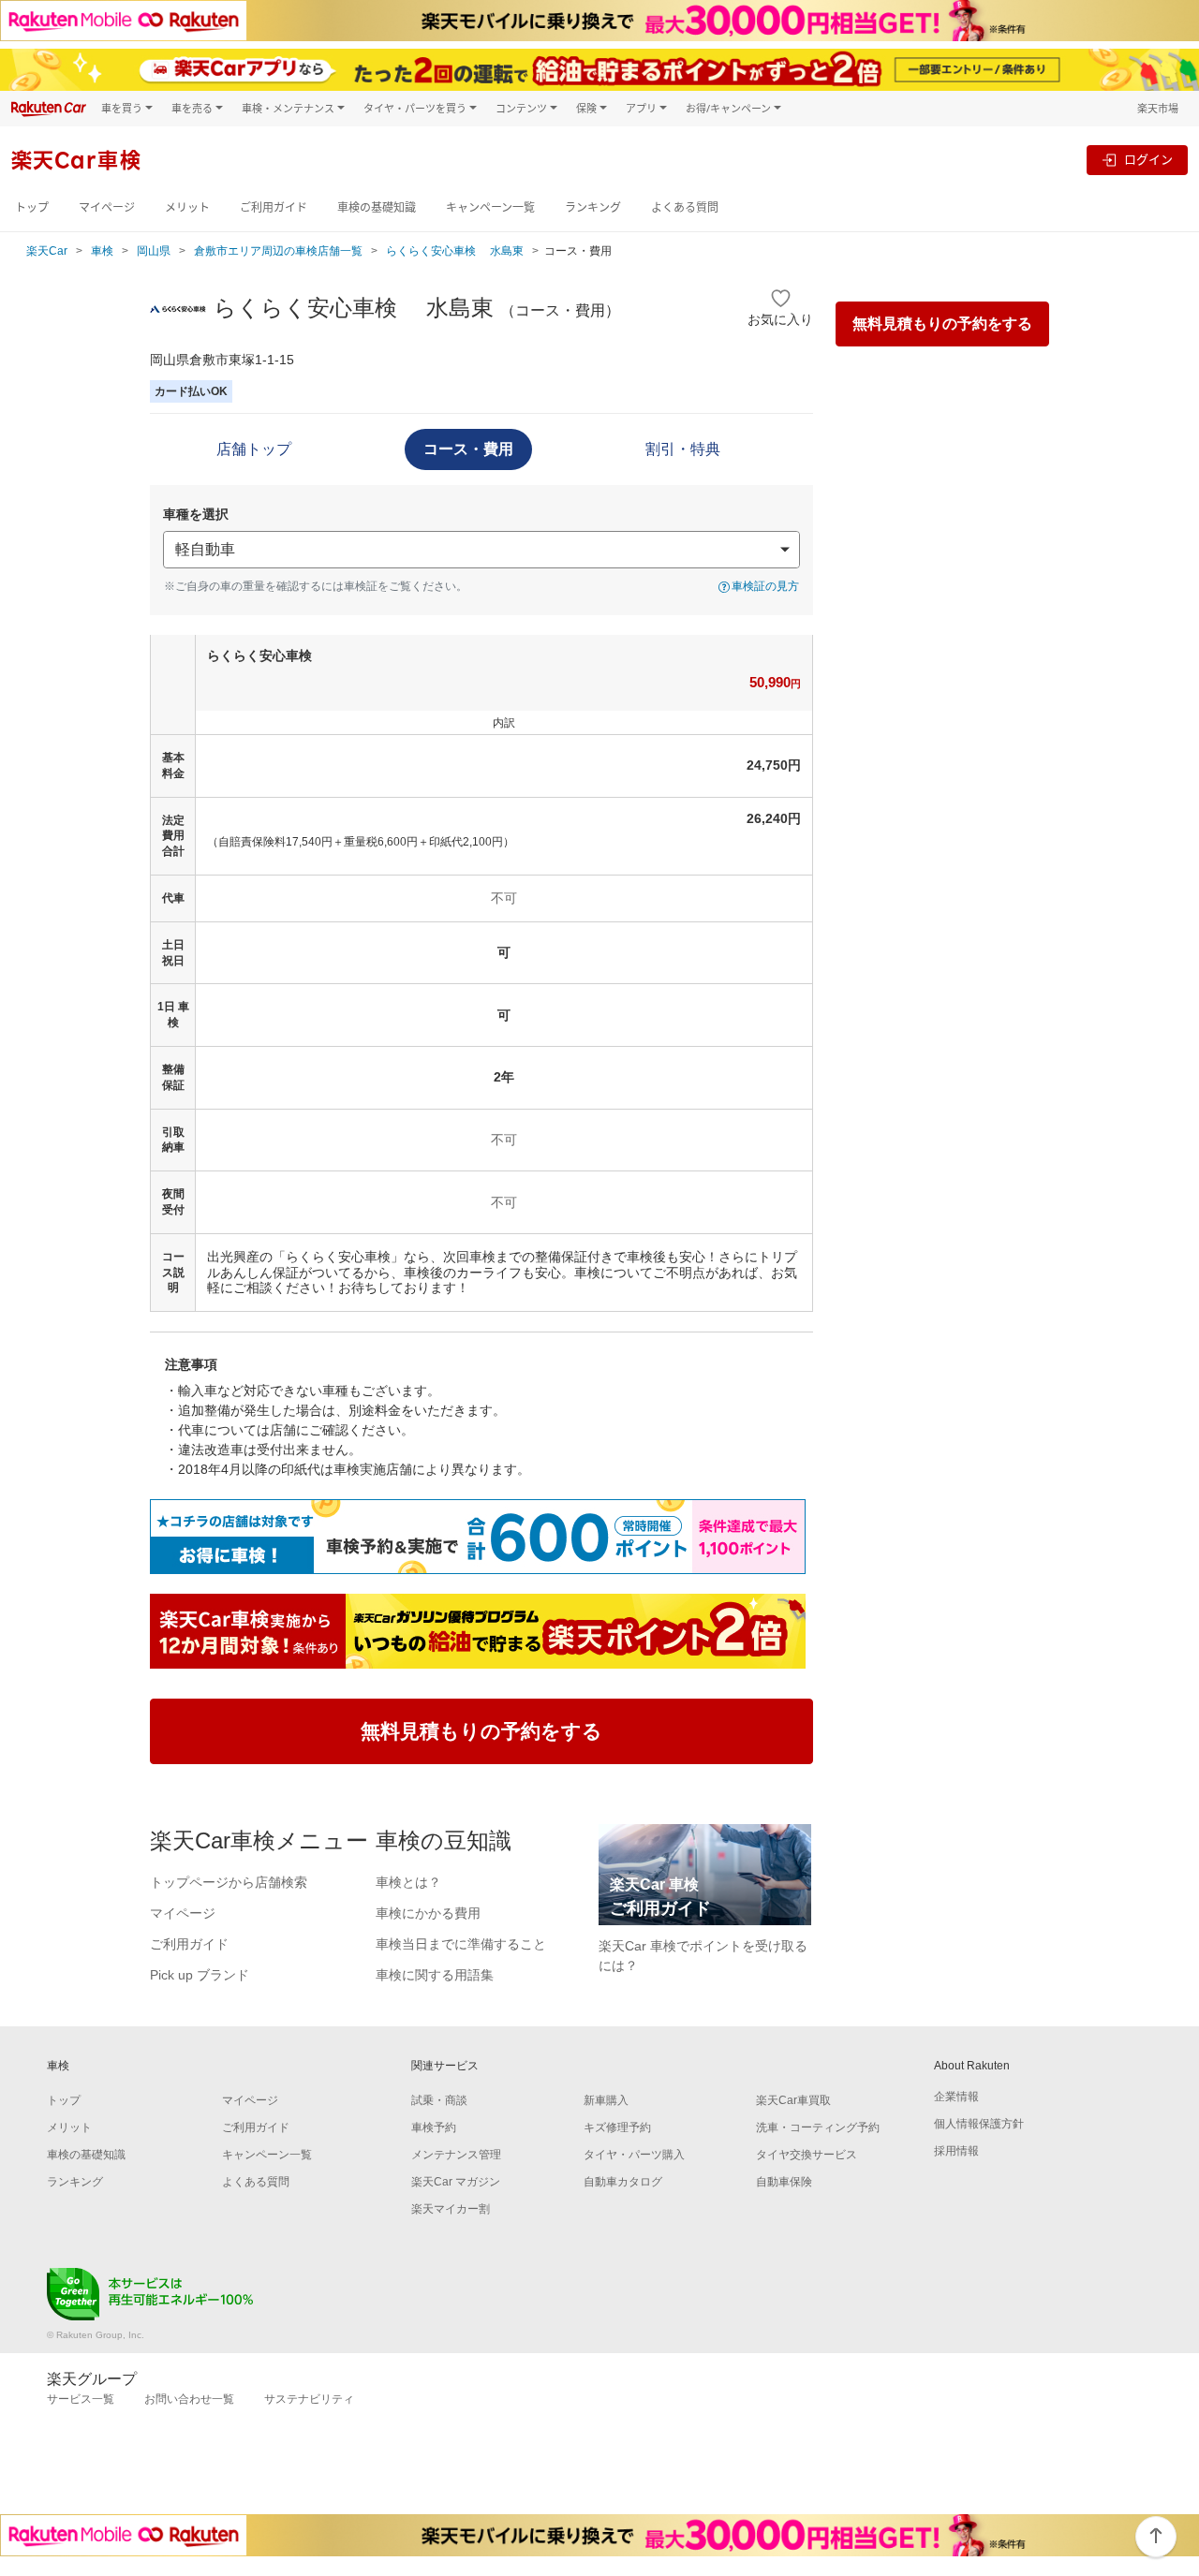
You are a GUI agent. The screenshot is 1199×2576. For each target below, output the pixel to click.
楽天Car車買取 (793, 2100)
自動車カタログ (623, 2182)
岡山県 (154, 251)
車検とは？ (408, 1882)
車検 (102, 251)
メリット (187, 207)
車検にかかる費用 (428, 1913)
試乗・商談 (439, 2100)
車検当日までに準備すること (461, 1944)
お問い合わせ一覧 (189, 2399)
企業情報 (956, 2097)
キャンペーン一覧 (490, 207)
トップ (32, 207)
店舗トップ (254, 449)
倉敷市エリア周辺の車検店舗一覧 (278, 251)
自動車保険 (784, 2182)
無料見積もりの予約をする (942, 324)
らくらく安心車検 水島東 (455, 251)
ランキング (593, 207)
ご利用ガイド (274, 207)
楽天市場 (1158, 108)
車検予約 (434, 2127)
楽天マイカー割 (451, 2209)
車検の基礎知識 (377, 207)
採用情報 (956, 2151)
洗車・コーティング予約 (818, 2127)
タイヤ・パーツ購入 (634, 2155)
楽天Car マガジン (456, 2182)
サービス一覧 (81, 2399)
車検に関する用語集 (435, 1975)
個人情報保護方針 (979, 2124)
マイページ (107, 207)
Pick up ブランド (200, 1975)
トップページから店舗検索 (229, 1882)
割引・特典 (683, 449)
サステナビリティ (309, 2399)
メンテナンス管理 (456, 2155)
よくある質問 (685, 207)
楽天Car (47, 251)
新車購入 (606, 2100)
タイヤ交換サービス (807, 2155)
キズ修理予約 (617, 2127)
